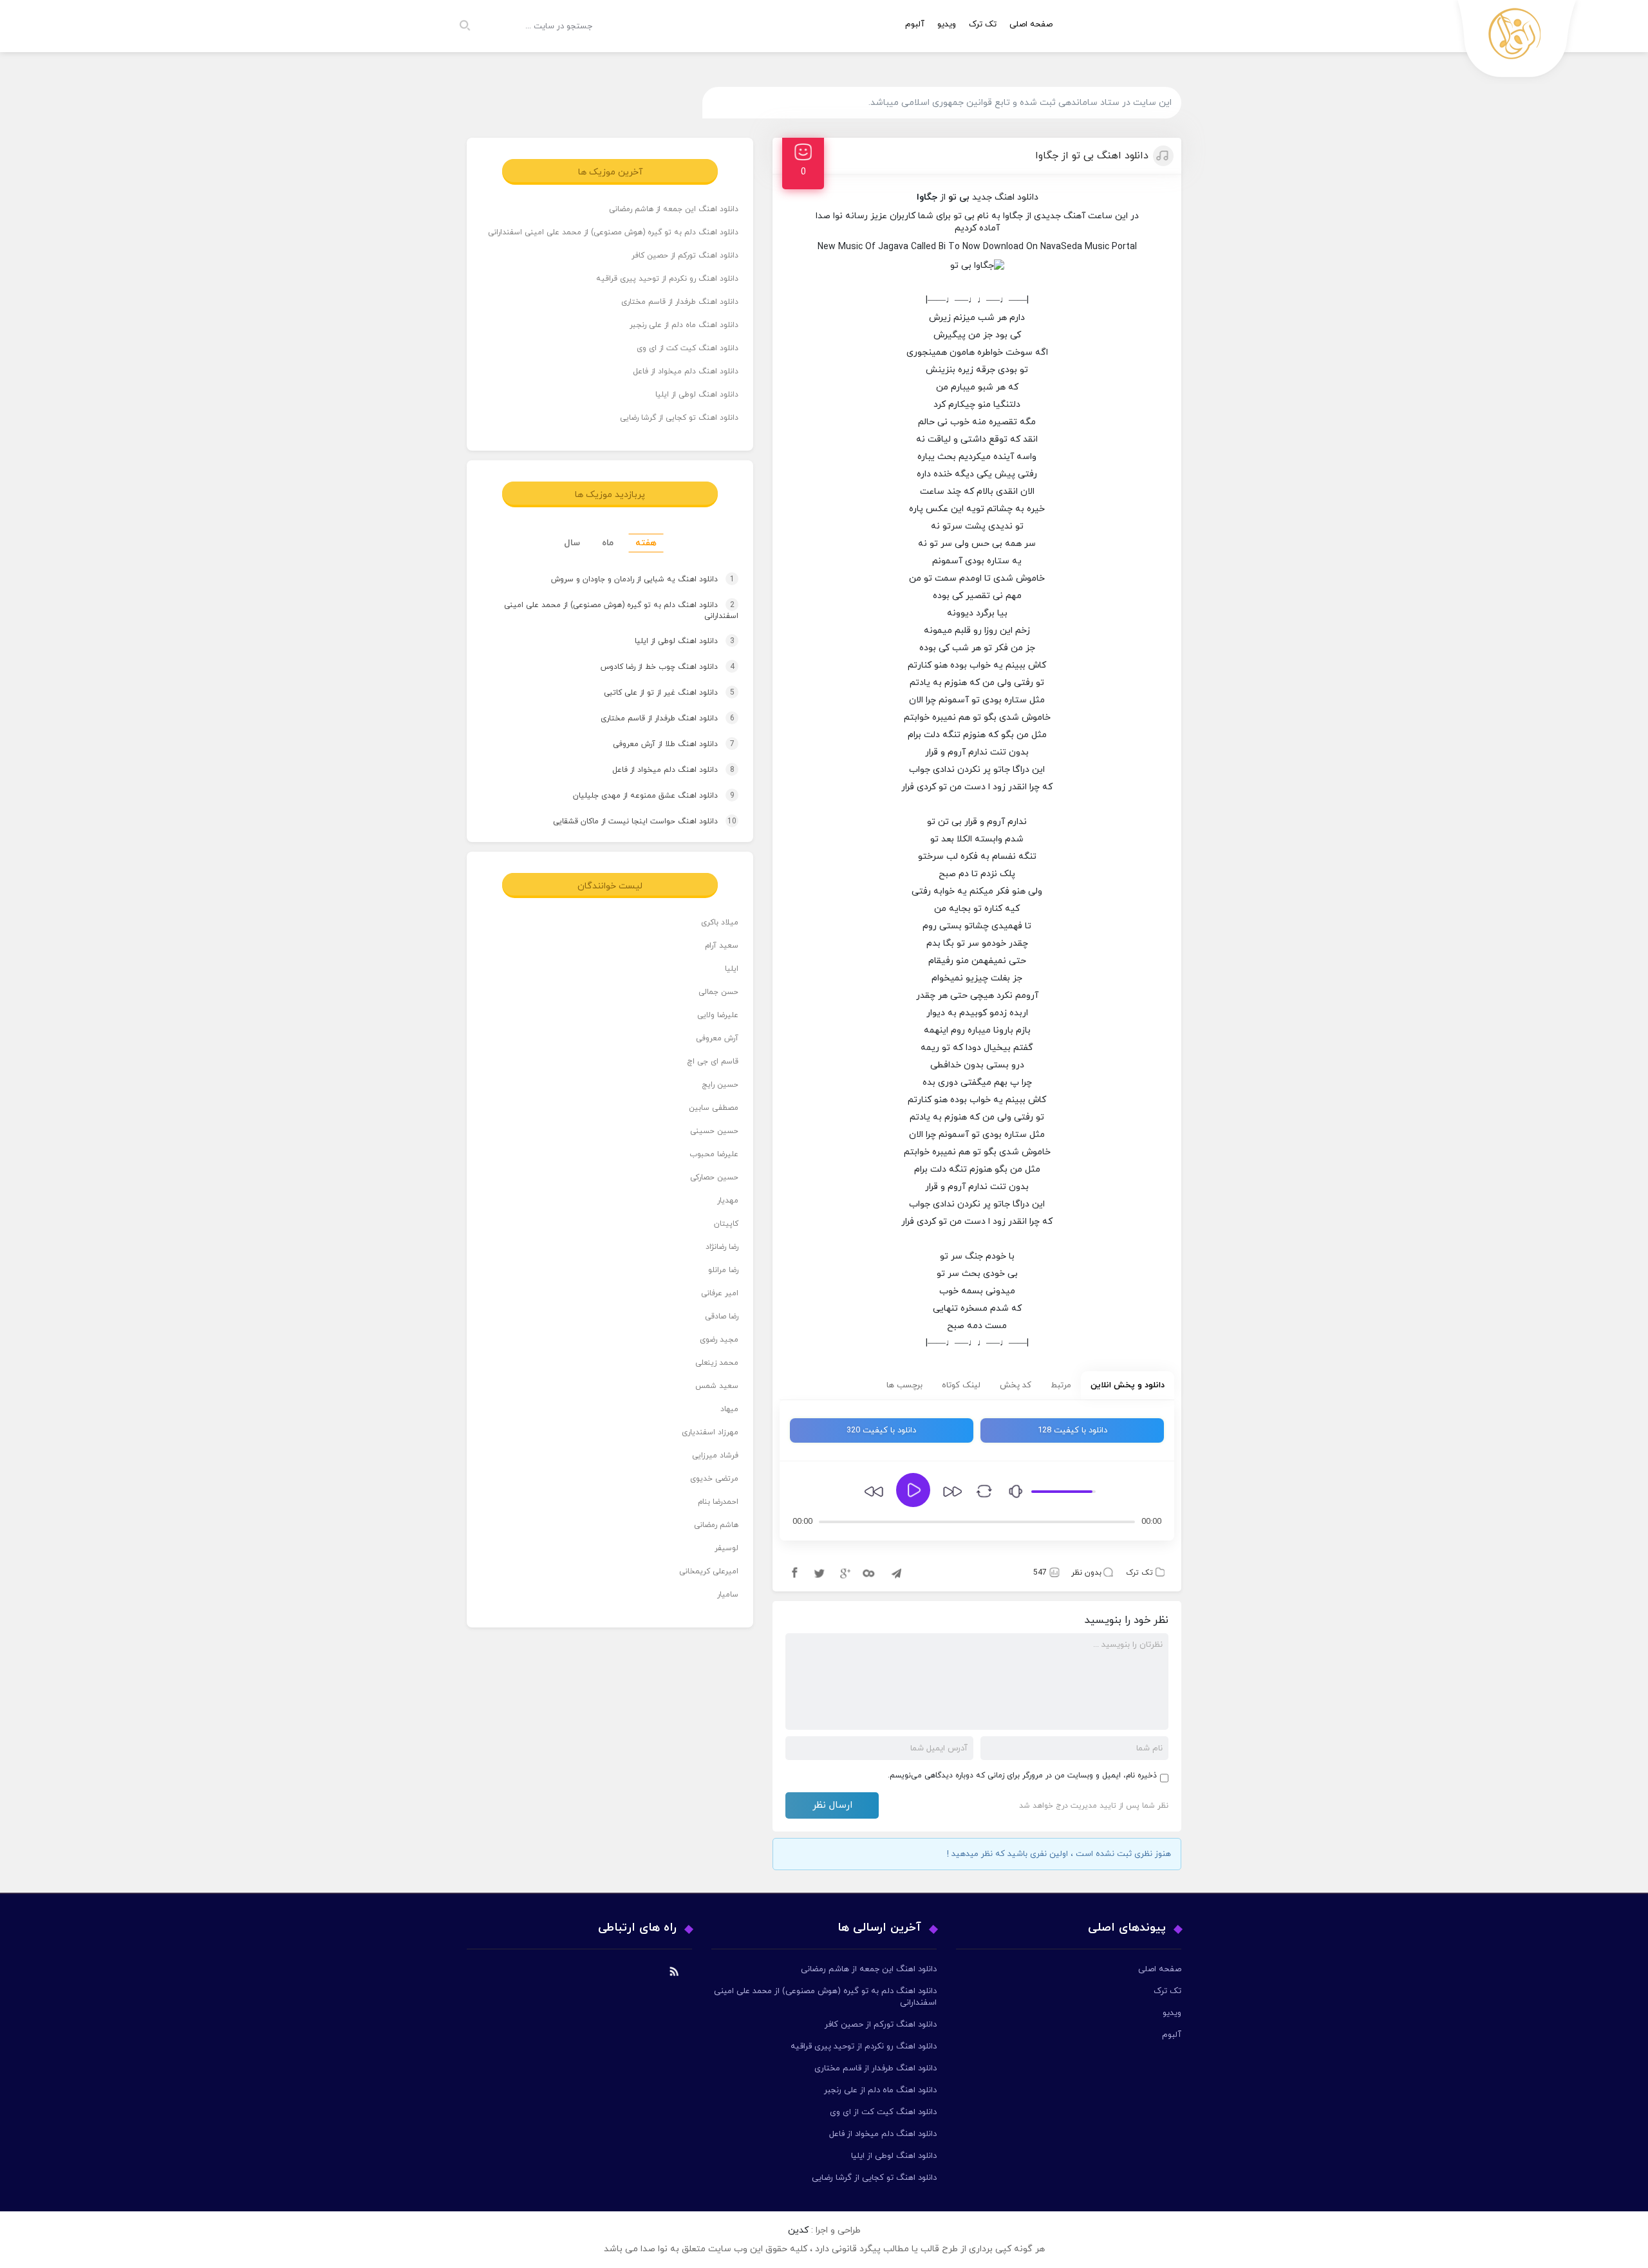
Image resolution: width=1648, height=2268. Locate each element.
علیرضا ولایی (718, 1015)
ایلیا (732, 969)
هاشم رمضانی (716, 1525)
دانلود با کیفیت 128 (1072, 1430)
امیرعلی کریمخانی (709, 1571)
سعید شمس (717, 1386)
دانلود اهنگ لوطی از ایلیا (697, 395)
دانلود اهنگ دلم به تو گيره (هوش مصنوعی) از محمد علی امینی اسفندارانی (613, 232)
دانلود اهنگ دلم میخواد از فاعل (686, 371)
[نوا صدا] (1517, 42)
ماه (608, 543)
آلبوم (915, 24)
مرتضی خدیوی (714, 1479)
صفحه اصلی (1031, 24)
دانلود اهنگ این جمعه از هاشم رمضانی (674, 209)
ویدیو (947, 24)
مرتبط (1061, 1385)
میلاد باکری (720, 923)
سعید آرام (722, 946)
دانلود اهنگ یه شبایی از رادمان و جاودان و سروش (631, 579)
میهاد (729, 1409)
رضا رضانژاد (722, 1247)
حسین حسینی (714, 1131)
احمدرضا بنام (718, 1502)
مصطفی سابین (714, 1108)
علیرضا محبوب (714, 1154)
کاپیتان (726, 1224)
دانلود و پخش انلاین (1128, 1385)
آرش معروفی (717, 1038)
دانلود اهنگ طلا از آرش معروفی (661, 744)
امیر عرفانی (720, 1293)
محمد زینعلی (717, 1363)
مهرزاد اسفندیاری (710, 1432)
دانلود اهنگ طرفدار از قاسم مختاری (680, 302)
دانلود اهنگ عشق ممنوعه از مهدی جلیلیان (641, 796)
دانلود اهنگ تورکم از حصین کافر (685, 256)
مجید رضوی (719, 1340)
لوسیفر (726, 1548)
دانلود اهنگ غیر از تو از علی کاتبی (657, 693)
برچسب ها (904, 1385)
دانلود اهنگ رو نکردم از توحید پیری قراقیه (667, 279)
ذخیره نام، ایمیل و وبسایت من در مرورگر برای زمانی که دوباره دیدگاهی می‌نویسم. (1022, 1776)
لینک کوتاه (961, 1385)
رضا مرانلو (723, 1270)
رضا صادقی (722, 1317)
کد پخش (1016, 1385)
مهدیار (728, 1201)
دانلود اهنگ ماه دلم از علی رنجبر (684, 325)
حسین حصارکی (714, 1177)
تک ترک (983, 24)
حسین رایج (720, 1085)
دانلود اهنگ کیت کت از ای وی (688, 348)
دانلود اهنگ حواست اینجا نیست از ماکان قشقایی (632, 821)
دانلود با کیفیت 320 (881, 1430)
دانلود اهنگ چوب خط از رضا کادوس (655, 667)
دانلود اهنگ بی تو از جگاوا (1092, 156)
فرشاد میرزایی (715, 1456)
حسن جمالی (718, 992)
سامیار (728, 1595)
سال (572, 543)
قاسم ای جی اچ (713, 1062)
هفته (646, 543)
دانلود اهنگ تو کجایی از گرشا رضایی (679, 418)
